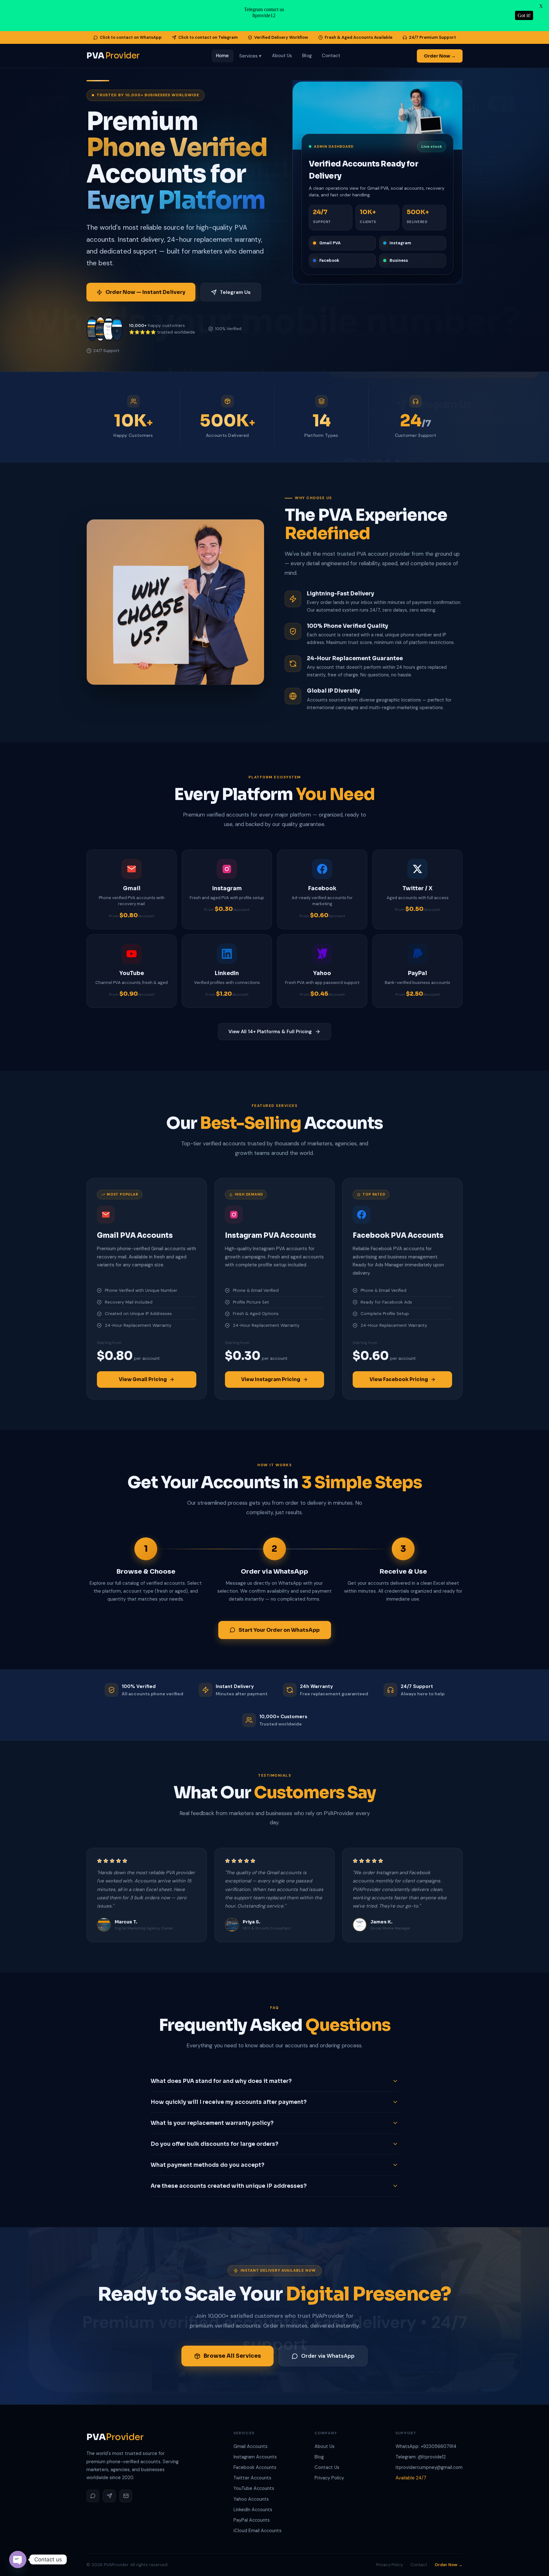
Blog (307, 56)
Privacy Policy (329, 2478)
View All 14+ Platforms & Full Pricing (270, 1032)
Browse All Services (232, 2356)
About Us (282, 56)
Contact (331, 56)
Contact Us (327, 2467)
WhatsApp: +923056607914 (426, 2446)
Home (222, 56)
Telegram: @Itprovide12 (421, 2457)
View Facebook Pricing (399, 1379)
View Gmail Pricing (143, 1379)
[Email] (126, 2496)
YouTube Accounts (254, 2488)
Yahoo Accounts (251, 2499)
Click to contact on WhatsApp (131, 37)
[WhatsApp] (93, 2496)
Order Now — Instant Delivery (145, 292)
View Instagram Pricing (271, 1379)
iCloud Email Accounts (258, 2531)
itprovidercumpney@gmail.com (429, 2467)
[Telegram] (109, 2496)
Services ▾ (251, 56)
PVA (113, 56)
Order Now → (440, 56)
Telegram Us (235, 292)
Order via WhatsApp (328, 2356)
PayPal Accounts (252, 2520)
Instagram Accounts (255, 2457)
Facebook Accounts (255, 2467)
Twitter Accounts (252, 2478)
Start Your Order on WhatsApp (279, 1630)
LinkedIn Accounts (253, 2510)
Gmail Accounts (251, 2446)
